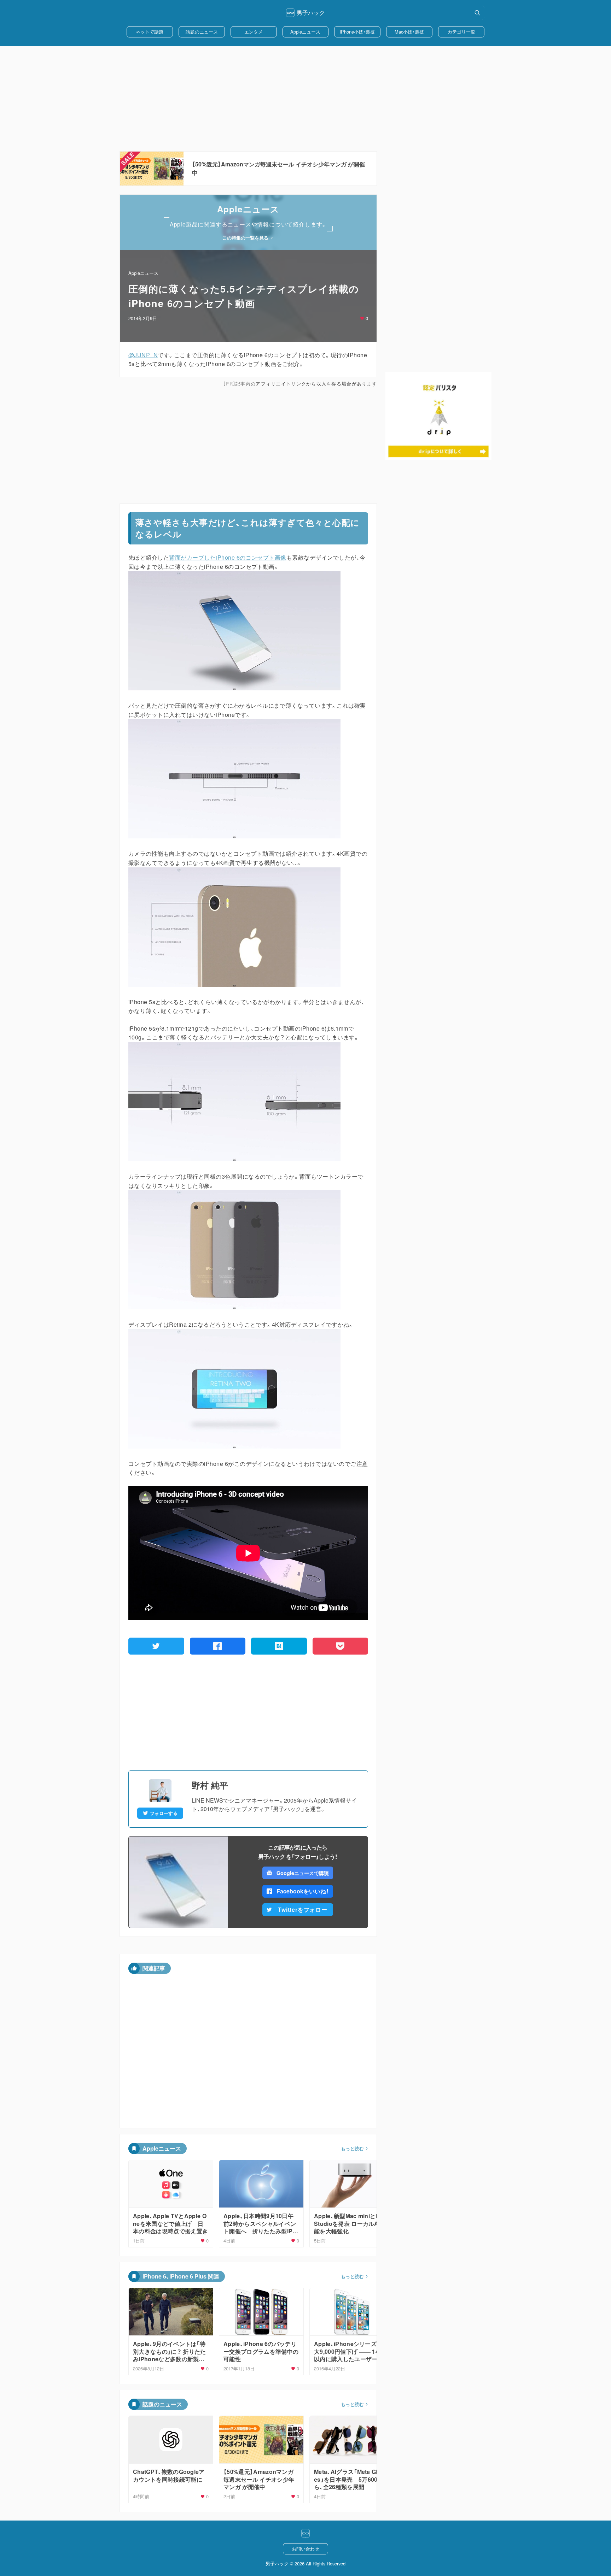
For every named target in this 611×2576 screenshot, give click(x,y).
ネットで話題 (150, 32)
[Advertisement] (305, 99)
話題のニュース (202, 32)
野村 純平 (210, 1785)
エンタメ (254, 32)
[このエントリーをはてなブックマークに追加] (279, 1646)
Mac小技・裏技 (409, 32)
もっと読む (352, 2148)
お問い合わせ (305, 2549)
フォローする (164, 1813)
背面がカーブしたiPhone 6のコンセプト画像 (228, 557)
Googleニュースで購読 (302, 1873)
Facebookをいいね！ (303, 1891)
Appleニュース (305, 32)
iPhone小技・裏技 (357, 32)
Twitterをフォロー (303, 1909)
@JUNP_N (143, 355)
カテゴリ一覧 (461, 32)
